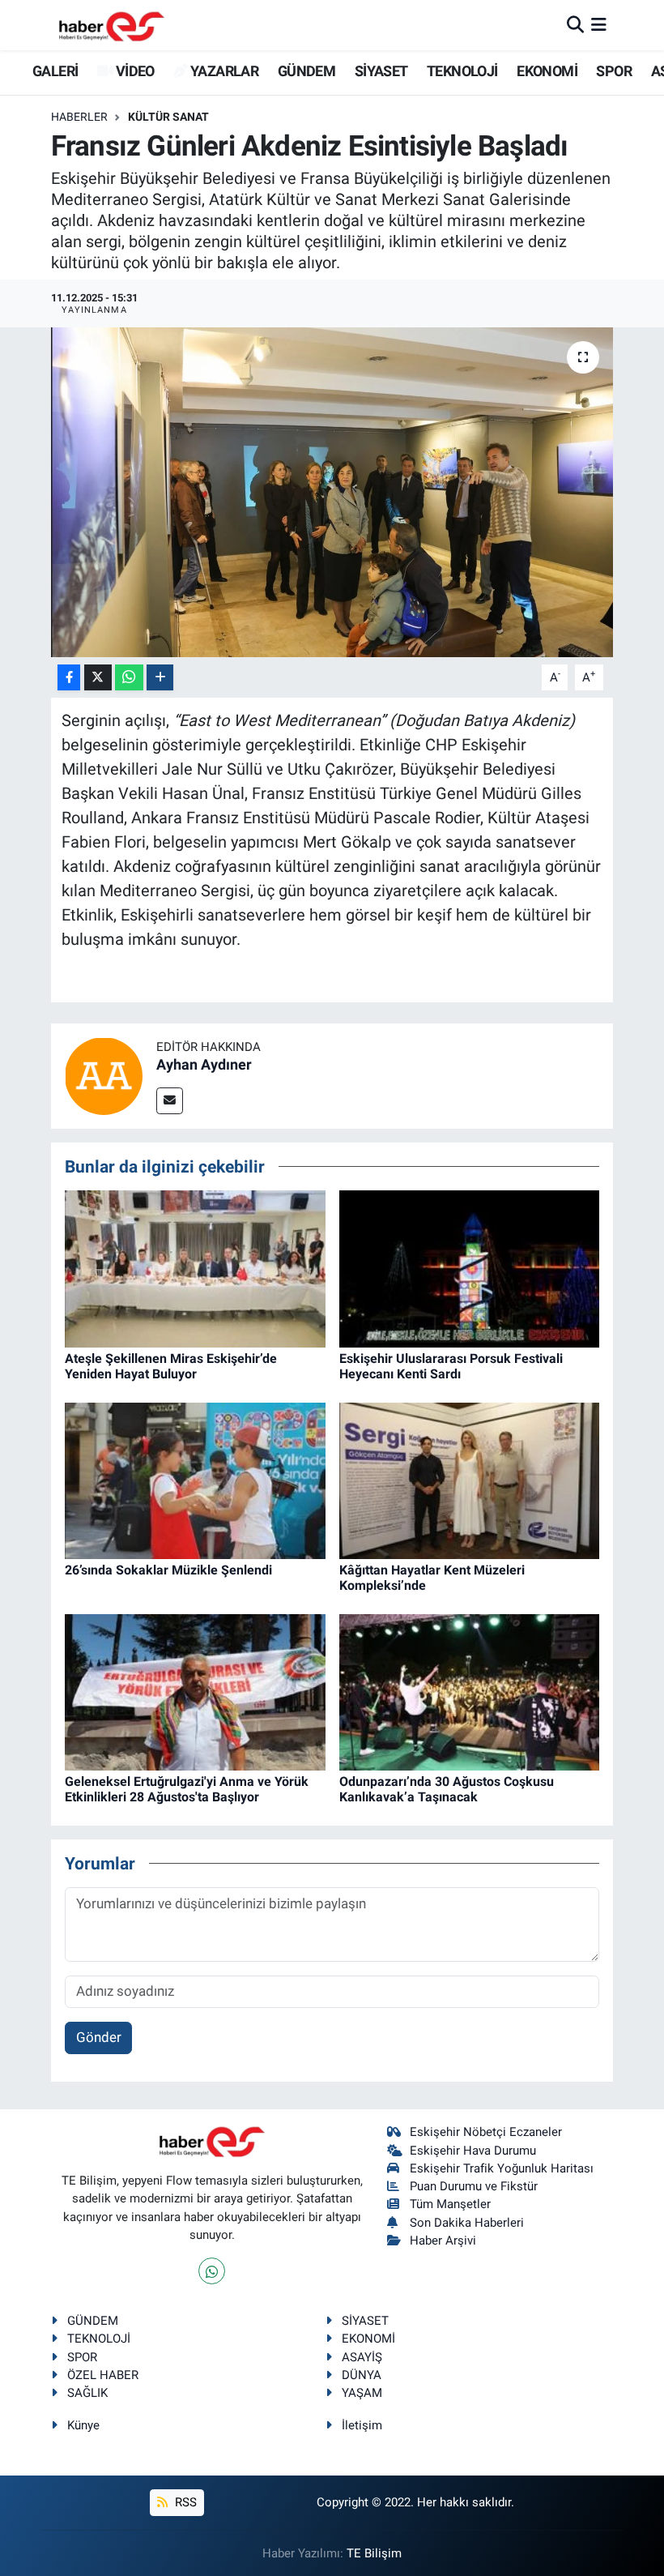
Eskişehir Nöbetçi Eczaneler (486, 2132)
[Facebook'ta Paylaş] (69, 678)
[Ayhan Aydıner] (104, 1074)
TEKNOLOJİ (462, 71)
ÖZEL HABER (103, 2375)
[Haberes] (112, 25)
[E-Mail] (170, 1101)
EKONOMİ (547, 71)
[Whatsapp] (212, 2271)
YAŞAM (362, 2393)
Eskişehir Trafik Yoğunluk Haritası (502, 2168)
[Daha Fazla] (160, 678)
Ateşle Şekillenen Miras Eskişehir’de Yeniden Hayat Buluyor (171, 1366)
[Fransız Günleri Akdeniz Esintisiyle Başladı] (332, 492)
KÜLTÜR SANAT (168, 117)
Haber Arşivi (443, 2241)
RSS (184, 2502)
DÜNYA (362, 2375)
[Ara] (575, 24)
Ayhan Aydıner (204, 1064)
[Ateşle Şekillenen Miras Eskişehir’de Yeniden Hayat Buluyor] (195, 1267)
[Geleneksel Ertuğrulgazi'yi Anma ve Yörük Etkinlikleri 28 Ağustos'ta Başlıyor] (195, 1691)
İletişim (362, 2425)
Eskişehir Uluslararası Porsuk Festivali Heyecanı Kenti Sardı (451, 1366)
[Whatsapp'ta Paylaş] (129, 678)
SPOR (614, 71)
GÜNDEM (306, 71)
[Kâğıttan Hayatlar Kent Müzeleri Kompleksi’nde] (470, 1480)
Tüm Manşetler (450, 2204)
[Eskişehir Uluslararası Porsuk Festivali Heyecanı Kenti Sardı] (470, 1267)
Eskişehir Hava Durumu (473, 2151)
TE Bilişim (374, 2553)
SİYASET (381, 71)
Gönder (99, 2037)
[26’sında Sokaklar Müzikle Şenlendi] (195, 1480)
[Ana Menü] (599, 24)
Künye (83, 2425)
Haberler (79, 117)
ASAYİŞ (362, 2357)
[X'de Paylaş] (98, 678)
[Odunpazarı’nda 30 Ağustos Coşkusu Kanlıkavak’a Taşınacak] (470, 1691)
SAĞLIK (87, 2393)
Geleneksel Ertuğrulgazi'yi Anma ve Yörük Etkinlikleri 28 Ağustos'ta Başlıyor (187, 1789)
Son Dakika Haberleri (467, 2223)
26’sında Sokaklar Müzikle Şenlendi (168, 1570)
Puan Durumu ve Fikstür (474, 2186)
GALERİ (54, 71)
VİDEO (133, 71)
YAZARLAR (223, 71)
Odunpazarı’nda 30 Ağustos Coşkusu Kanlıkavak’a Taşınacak (447, 1789)
